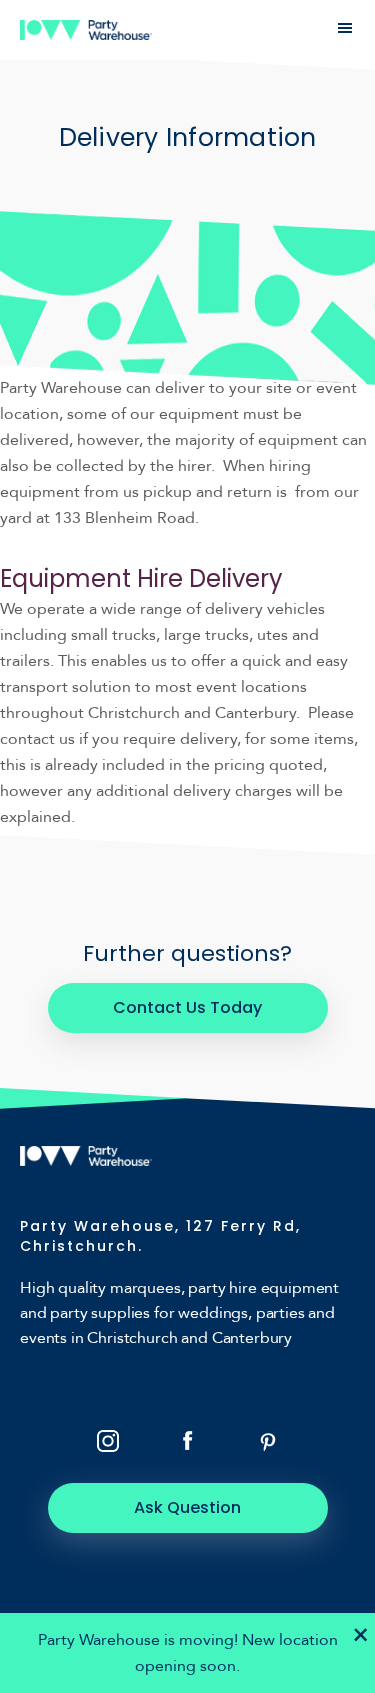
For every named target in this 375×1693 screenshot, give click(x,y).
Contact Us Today (187, 1007)
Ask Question (187, 1507)
